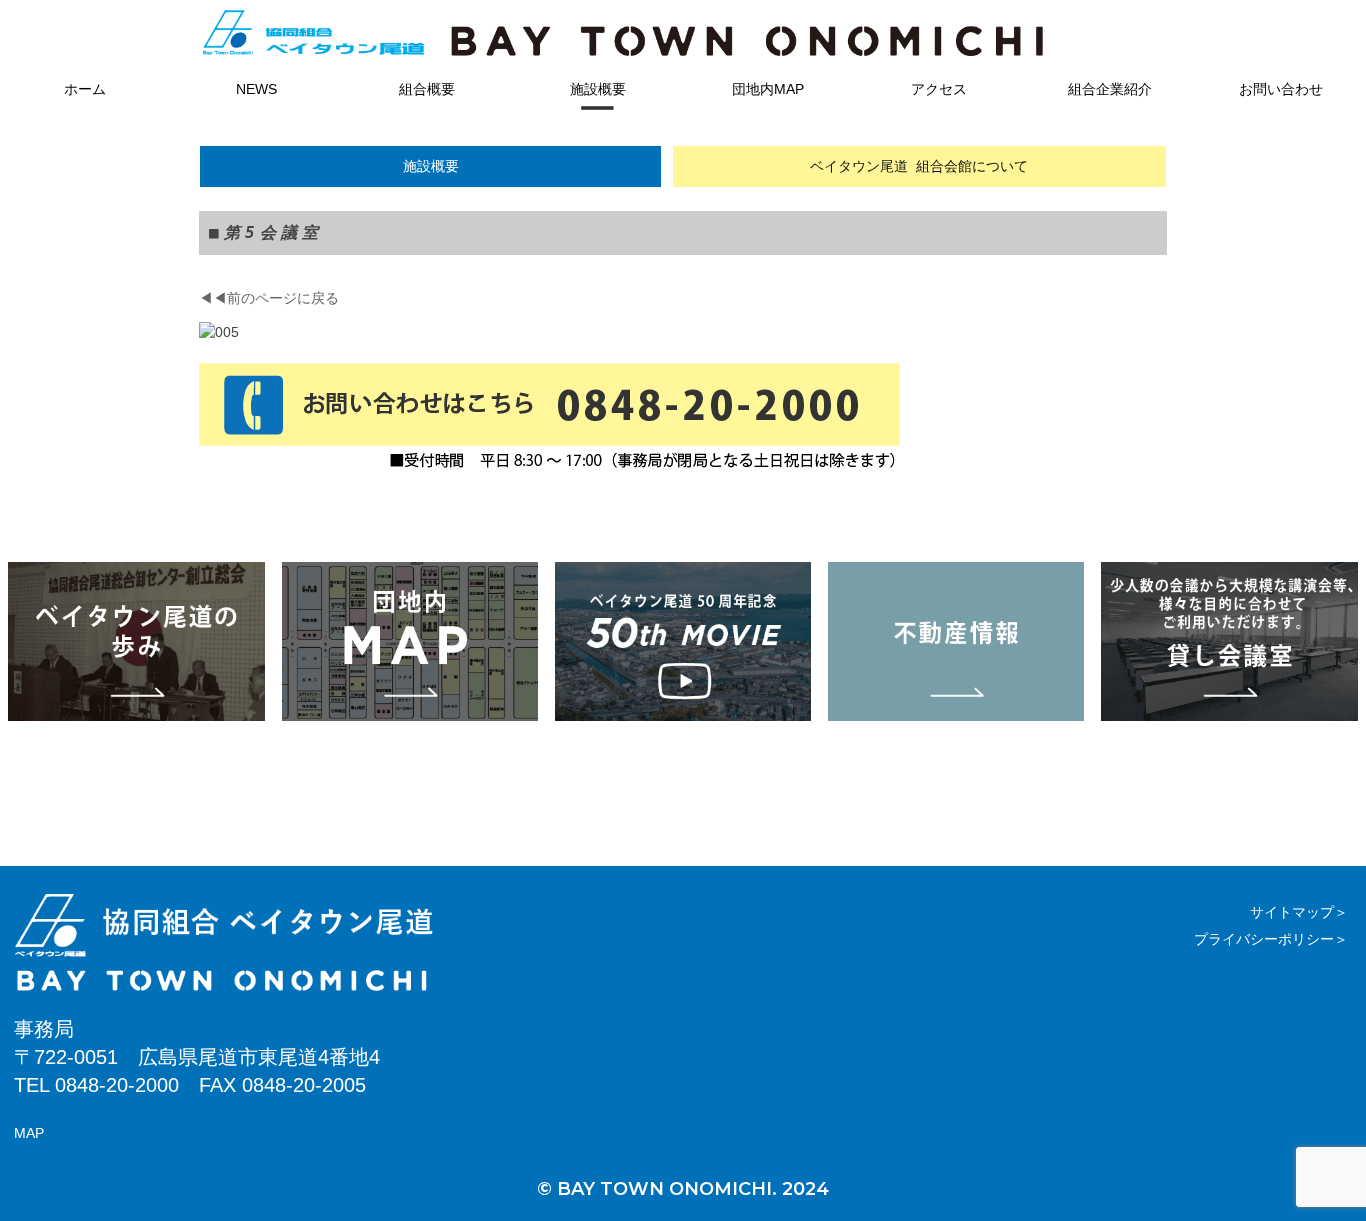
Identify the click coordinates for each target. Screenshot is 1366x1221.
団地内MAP (768, 89)
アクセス (939, 89)
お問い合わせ (1281, 89)
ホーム (85, 89)
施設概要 (598, 89)
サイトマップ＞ (1299, 912)
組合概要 (427, 89)
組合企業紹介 (1110, 89)
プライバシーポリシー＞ (1271, 939)
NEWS (256, 89)
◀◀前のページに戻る (269, 298)
